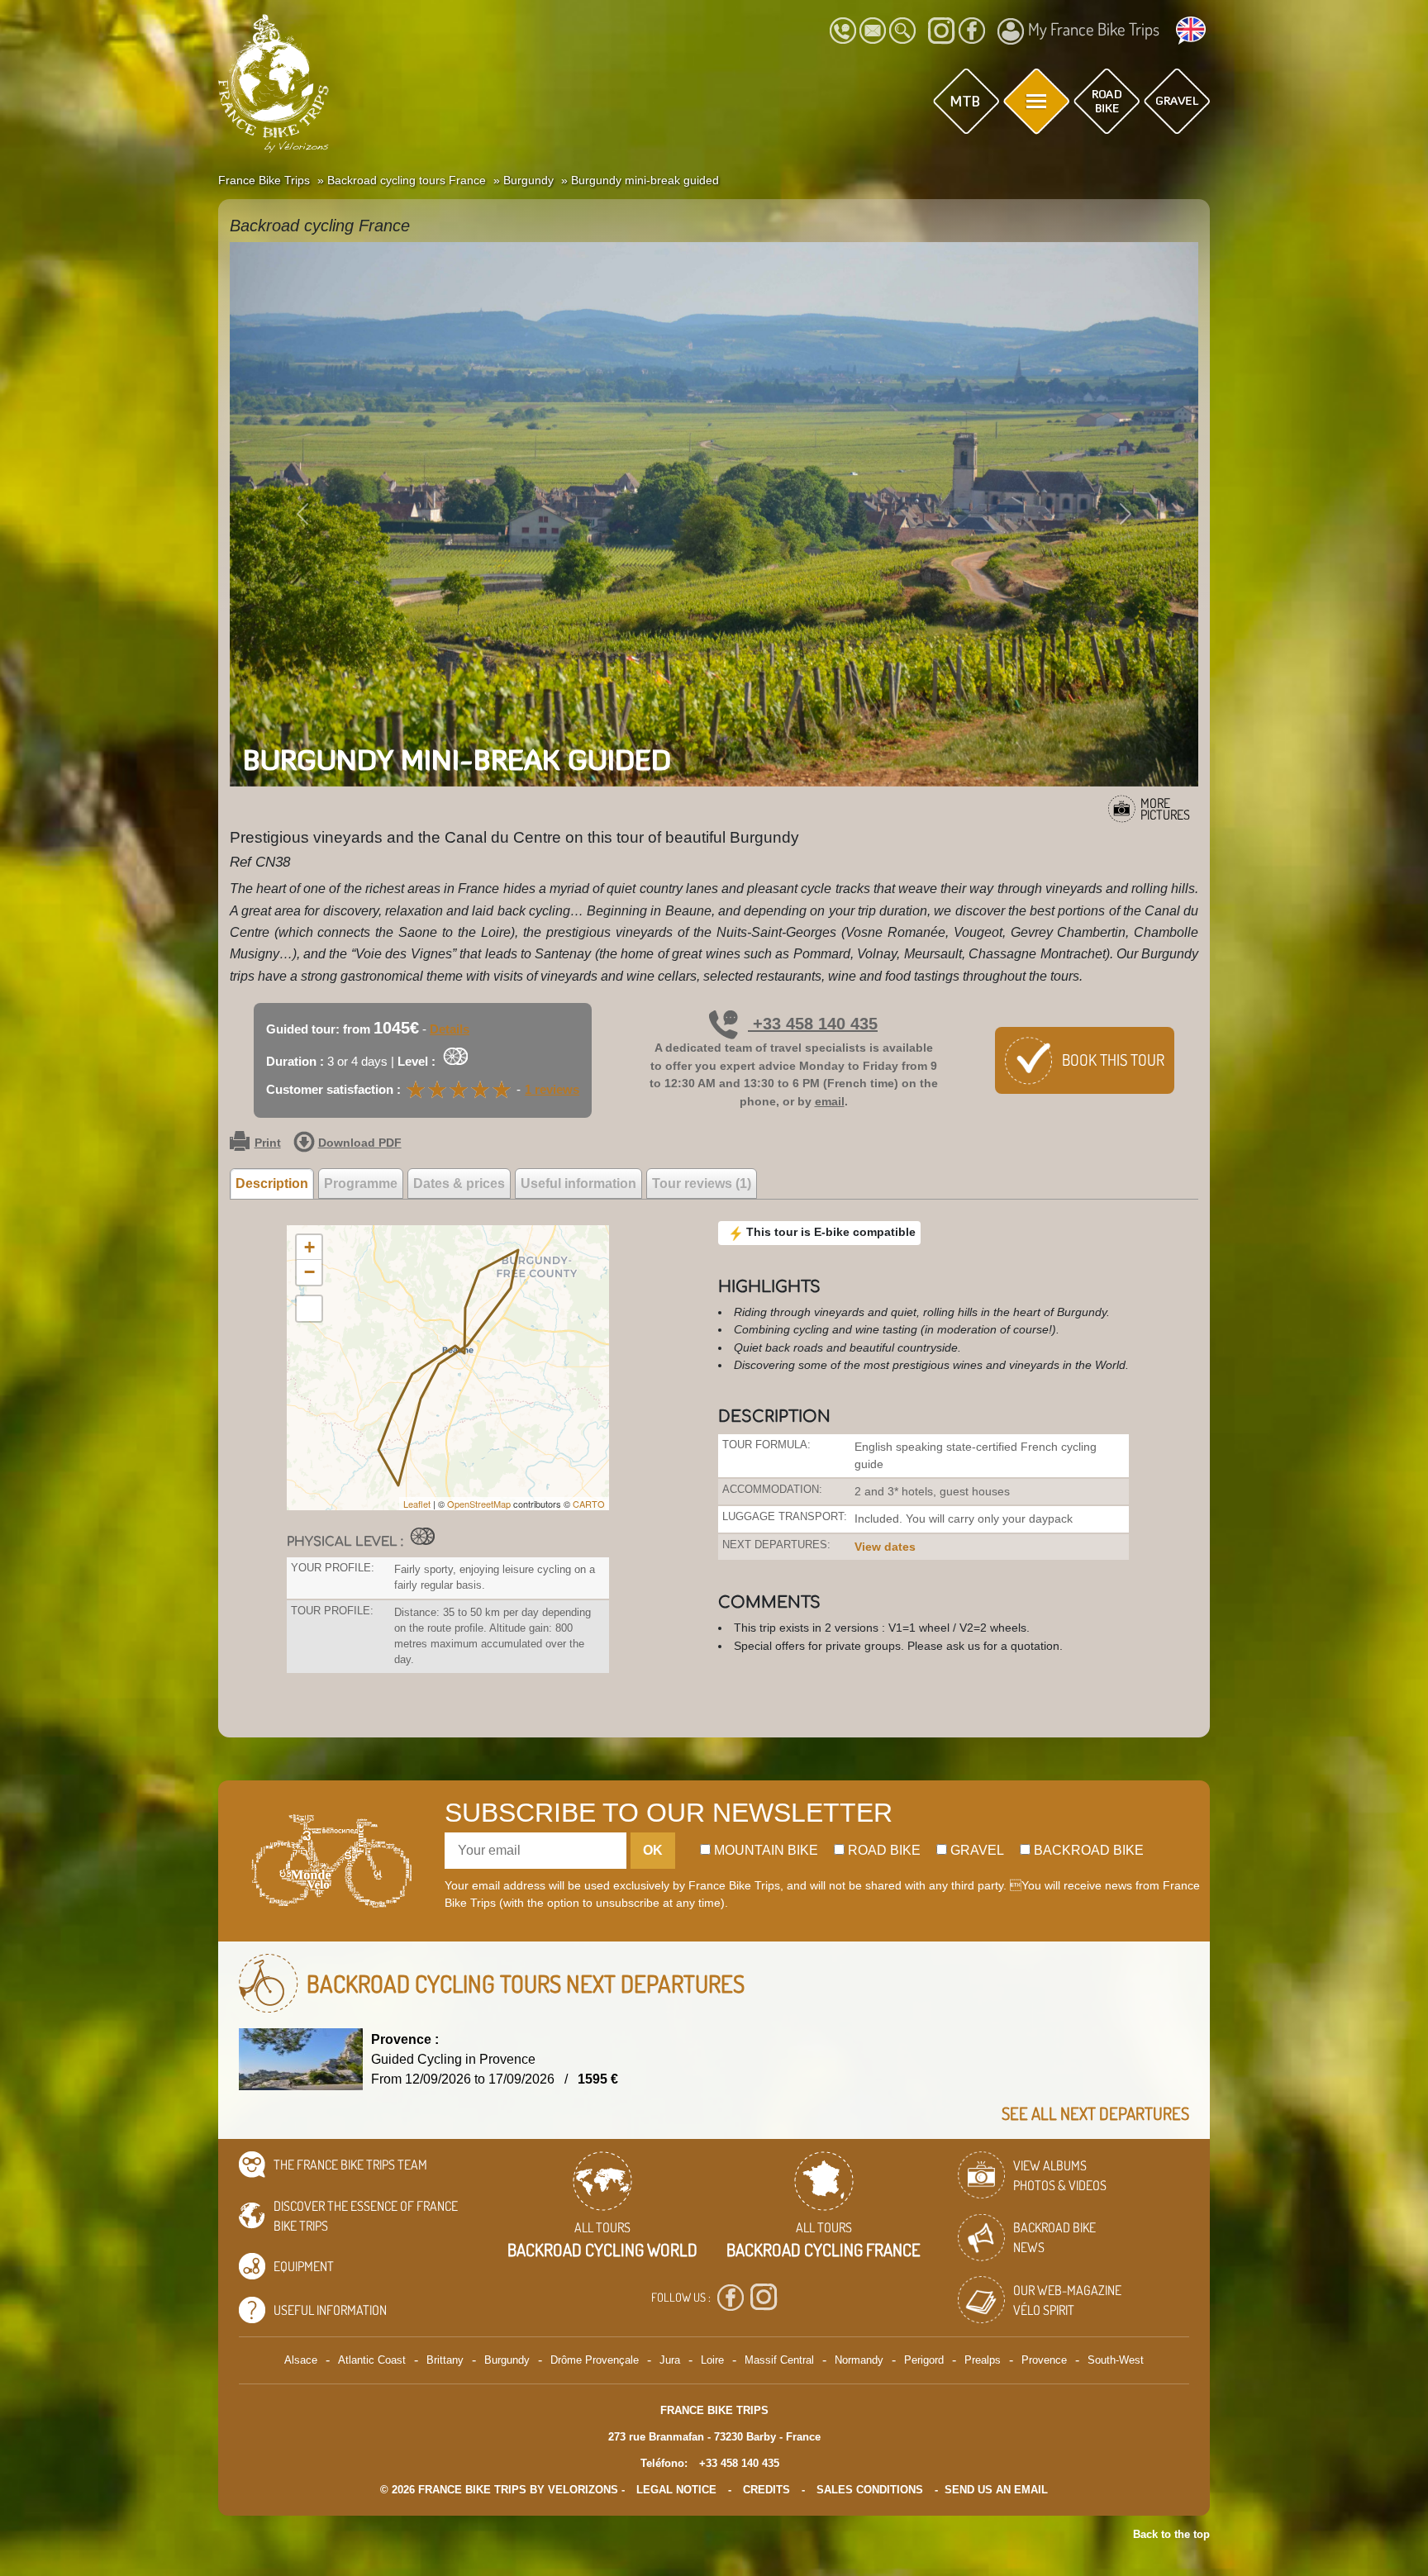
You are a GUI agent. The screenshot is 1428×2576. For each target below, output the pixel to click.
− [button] (309, 1272)
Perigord (924, 2360)
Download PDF (360, 1143)
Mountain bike (764, 1850)
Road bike (883, 1850)
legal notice (676, 2490)
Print (268, 1143)
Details (450, 1029)
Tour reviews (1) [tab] (702, 1183)
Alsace (301, 2360)
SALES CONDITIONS (870, 2490)
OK (653, 1850)
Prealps (983, 2360)
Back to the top (1171, 2534)
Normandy (859, 2360)
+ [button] (309, 1247)
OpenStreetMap (479, 1504)
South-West (1116, 2360)
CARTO (589, 1504)
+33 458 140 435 (813, 1024)
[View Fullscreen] (309, 1309)
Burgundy (507, 2360)
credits (766, 2490)
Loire (712, 2360)
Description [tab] (272, 1183)
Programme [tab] (361, 1183)
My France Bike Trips (1094, 29)
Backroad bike (1087, 1850)
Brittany (445, 2360)
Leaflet (417, 1504)
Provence (1044, 2360)
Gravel (976, 1850)
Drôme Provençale (595, 2360)
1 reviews (552, 1089)
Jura (670, 2360)
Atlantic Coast (372, 2360)
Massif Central (779, 2360)
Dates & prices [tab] (459, 1183)
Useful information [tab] (578, 1183)
